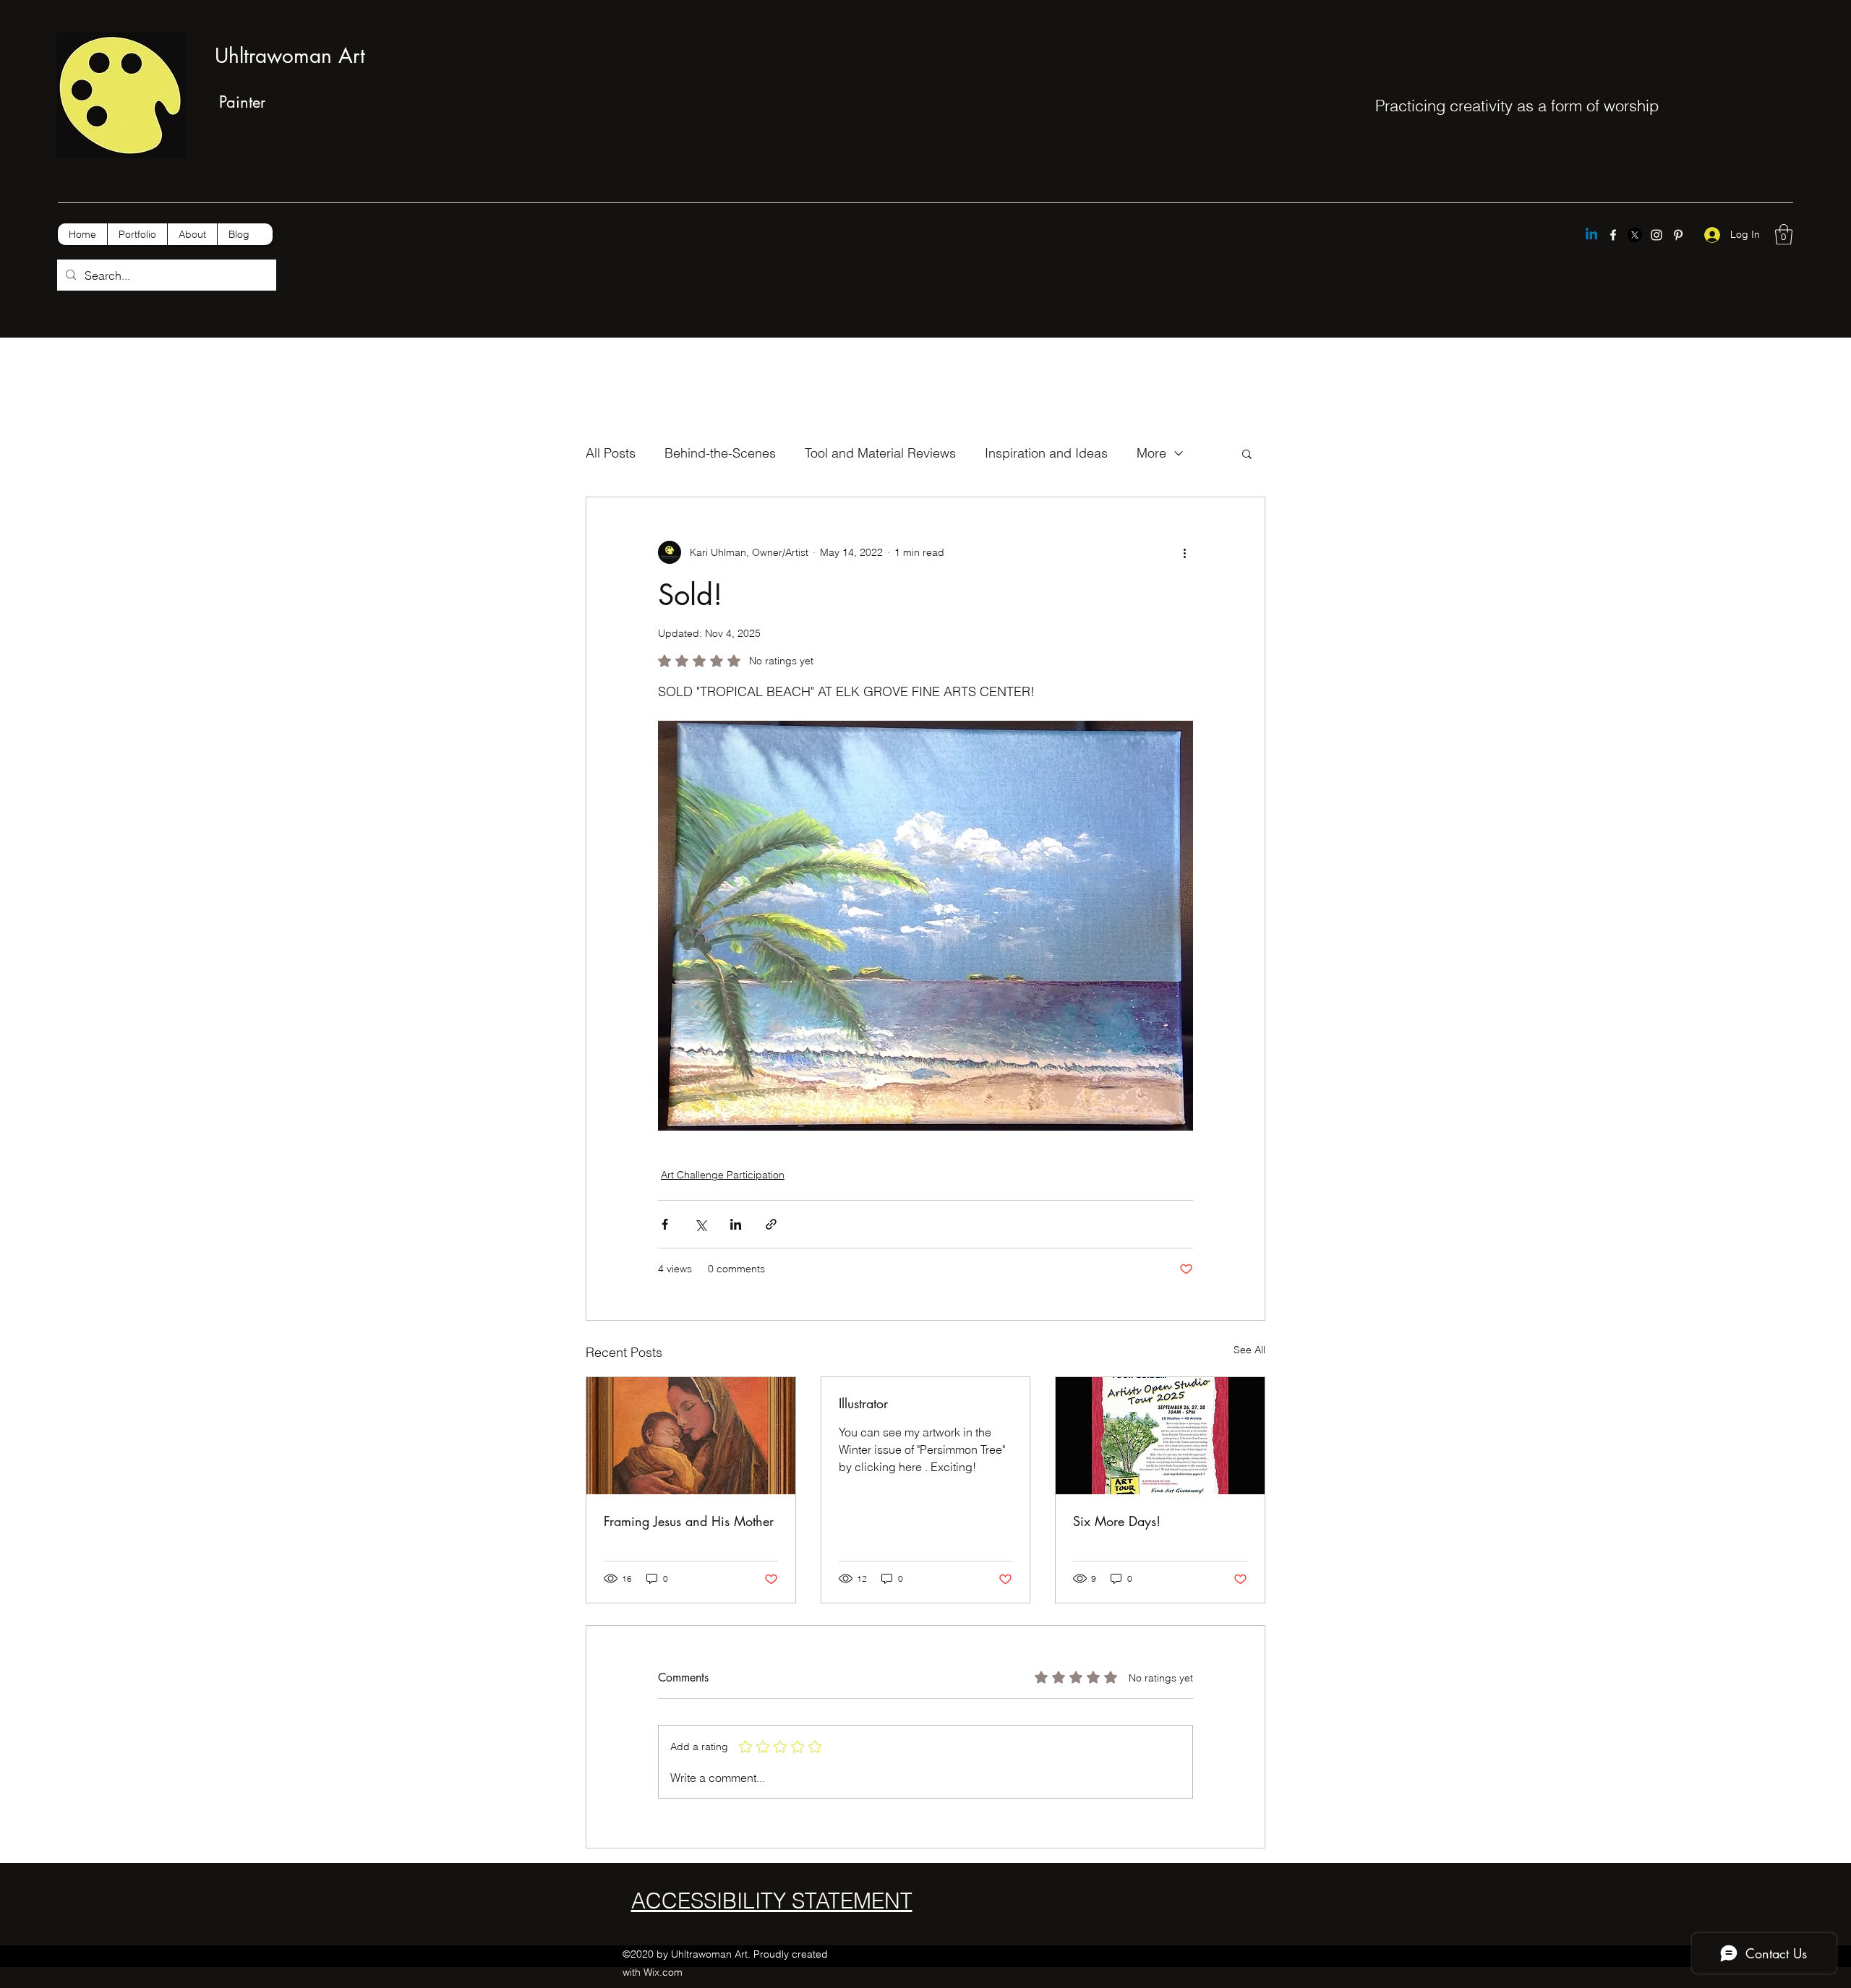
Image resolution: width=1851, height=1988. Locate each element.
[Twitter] (1635, 235)
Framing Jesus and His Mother (689, 1521)
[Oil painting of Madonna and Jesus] (691, 1436)
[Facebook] (1613, 235)
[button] (1784, 235)
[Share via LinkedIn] (736, 1224)
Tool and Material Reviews (880, 453)
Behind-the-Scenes (720, 453)
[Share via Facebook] (665, 1224)
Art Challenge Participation (723, 1175)
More (1151, 453)
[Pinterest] (1678, 235)
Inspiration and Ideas (1046, 453)
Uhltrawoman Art (290, 56)
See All (1249, 1350)
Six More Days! (1117, 1521)
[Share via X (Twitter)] (700, 1224)
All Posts (611, 453)
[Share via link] (771, 1224)
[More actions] (1184, 552)
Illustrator (863, 1403)
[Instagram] (1657, 235)
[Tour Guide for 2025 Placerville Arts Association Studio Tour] (1160, 1436)
